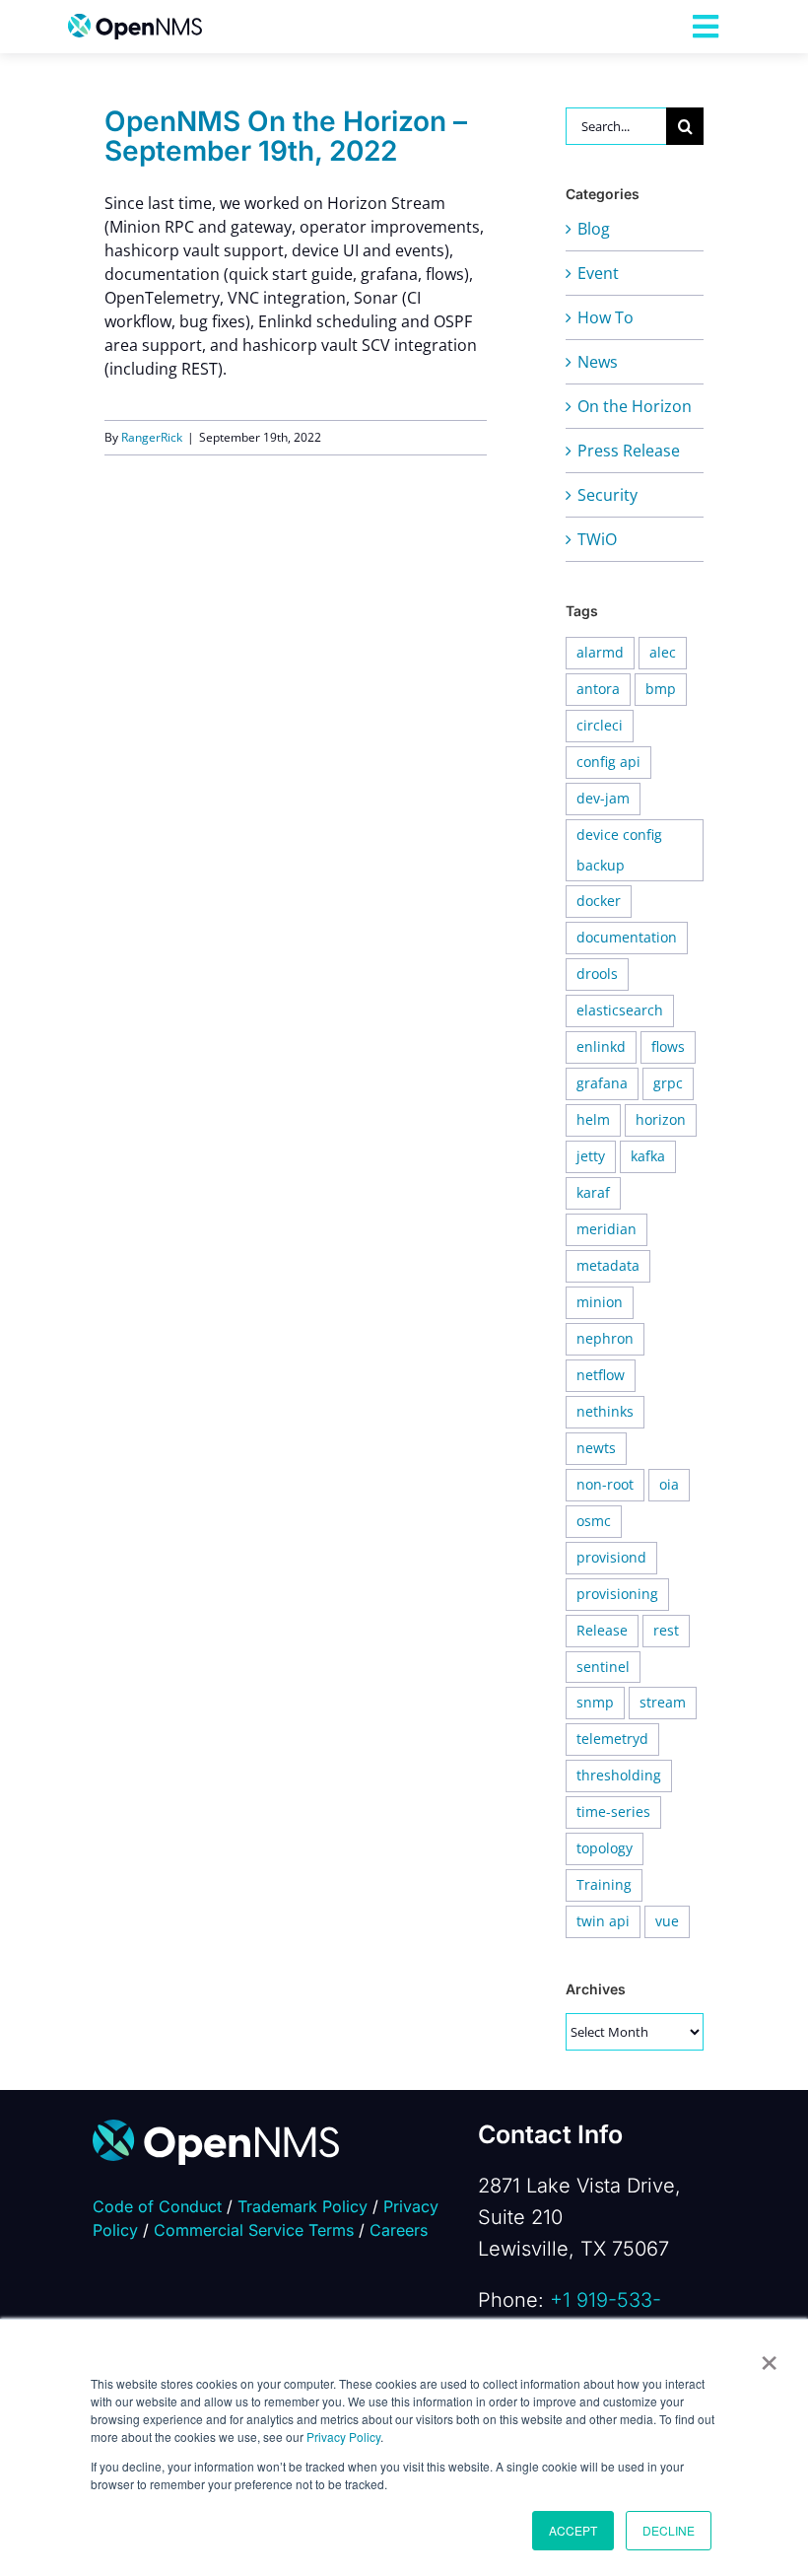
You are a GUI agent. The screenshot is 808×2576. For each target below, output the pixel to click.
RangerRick (152, 437)
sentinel (603, 1667)
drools (597, 974)
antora (598, 689)
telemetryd (612, 1739)
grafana (602, 1083)
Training (604, 1884)
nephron (605, 1338)
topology (605, 1848)
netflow (601, 1375)
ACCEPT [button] (573, 2530)
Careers (399, 2230)
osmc (594, 1521)
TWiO (597, 539)
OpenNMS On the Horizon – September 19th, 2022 (286, 136)
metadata (608, 1265)
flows (668, 1046)
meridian (606, 1229)
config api (608, 762)
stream (663, 1702)
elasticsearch (620, 1010)
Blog (594, 229)
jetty (591, 1156)
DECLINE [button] (669, 2530)
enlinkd (601, 1046)
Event (598, 273)
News (598, 362)
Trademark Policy (303, 2206)
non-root (605, 1484)
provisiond (611, 1557)
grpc (668, 1083)
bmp (661, 689)
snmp (595, 1702)
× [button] (769, 2356)
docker (599, 901)
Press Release (629, 451)
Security (607, 495)
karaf (593, 1192)
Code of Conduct (157, 2206)
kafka (648, 1156)
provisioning (617, 1594)
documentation (627, 937)
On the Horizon (635, 406)
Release (602, 1630)
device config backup (619, 850)
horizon (661, 1119)
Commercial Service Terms (254, 2230)
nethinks (605, 1411)
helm (593, 1119)
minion (600, 1302)
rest (666, 1630)
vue (667, 1921)
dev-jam (603, 798)
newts (596, 1448)
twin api (603, 1921)
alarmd (600, 652)
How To (606, 317)
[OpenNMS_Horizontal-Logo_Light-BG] (135, 22)
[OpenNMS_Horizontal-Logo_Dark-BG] (216, 2127)
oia (669, 1484)
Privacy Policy (343, 2437)
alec (663, 652)
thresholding (619, 1775)
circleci (600, 725)
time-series (613, 1811)
